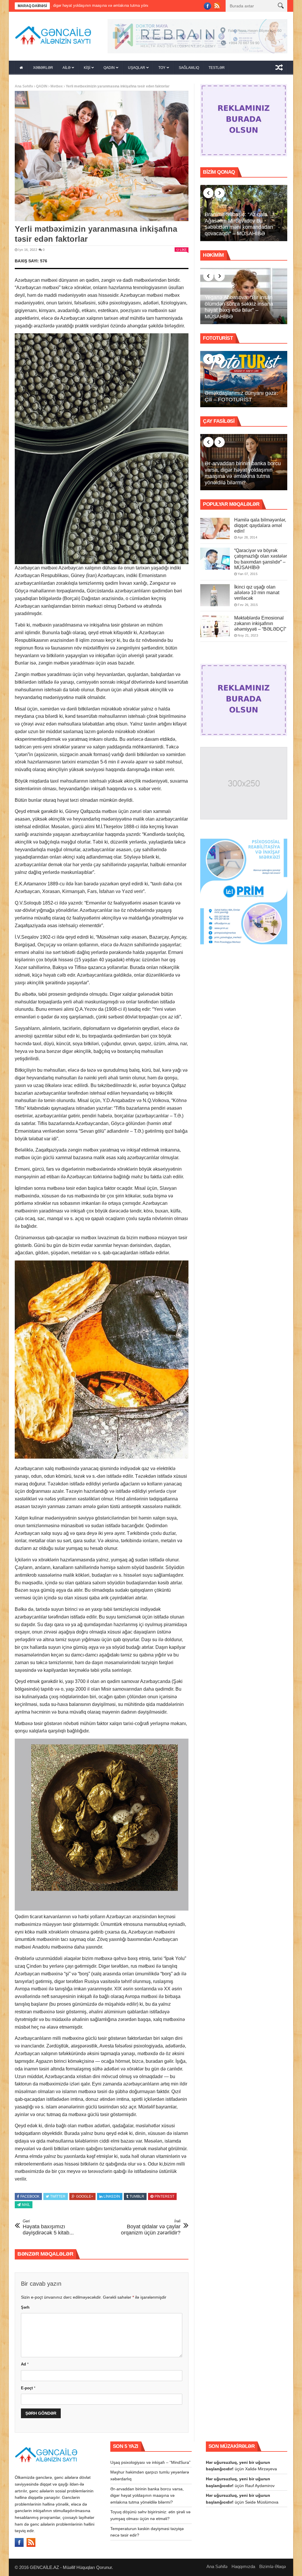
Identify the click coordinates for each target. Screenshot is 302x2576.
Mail (26, 2206)
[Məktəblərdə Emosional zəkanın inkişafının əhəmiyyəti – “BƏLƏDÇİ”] (215, 628)
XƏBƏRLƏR (43, 69)
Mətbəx (57, 88)
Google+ (85, 2198)
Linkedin (112, 2198)
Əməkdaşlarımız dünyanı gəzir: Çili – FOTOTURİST (241, 398)
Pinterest (164, 2198)
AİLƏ (67, 69)
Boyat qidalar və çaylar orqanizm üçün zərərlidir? (151, 2229)
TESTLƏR (217, 69)
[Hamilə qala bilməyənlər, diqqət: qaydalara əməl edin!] (215, 530)
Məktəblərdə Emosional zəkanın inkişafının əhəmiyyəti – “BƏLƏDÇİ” (260, 625)
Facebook (30, 2198)
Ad (25, 2366)
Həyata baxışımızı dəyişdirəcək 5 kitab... (48, 2229)
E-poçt (28, 2389)
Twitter (58, 2198)
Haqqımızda (243, 2568)
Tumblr (137, 2198)
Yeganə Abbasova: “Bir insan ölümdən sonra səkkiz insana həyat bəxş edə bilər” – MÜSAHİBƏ (239, 309)
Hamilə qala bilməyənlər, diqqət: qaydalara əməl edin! (260, 527)
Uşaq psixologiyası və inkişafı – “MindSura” (150, 2464)
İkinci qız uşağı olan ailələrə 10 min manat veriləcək (257, 594)
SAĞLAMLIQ (189, 69)
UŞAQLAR (137, 69)
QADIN (109, 69)
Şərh (25, 2309)
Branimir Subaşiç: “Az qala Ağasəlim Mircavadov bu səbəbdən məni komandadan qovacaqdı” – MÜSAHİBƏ (239, 226)
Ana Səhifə (24, 88)
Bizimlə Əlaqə (273, 2568)
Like (183, 251)
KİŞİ (87, 69)
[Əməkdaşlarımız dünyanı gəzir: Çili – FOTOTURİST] (244, 381)
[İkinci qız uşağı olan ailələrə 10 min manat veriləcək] (215, 597)
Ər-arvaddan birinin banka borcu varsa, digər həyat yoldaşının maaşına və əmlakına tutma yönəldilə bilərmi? (243, 475)
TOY (162, 69)
